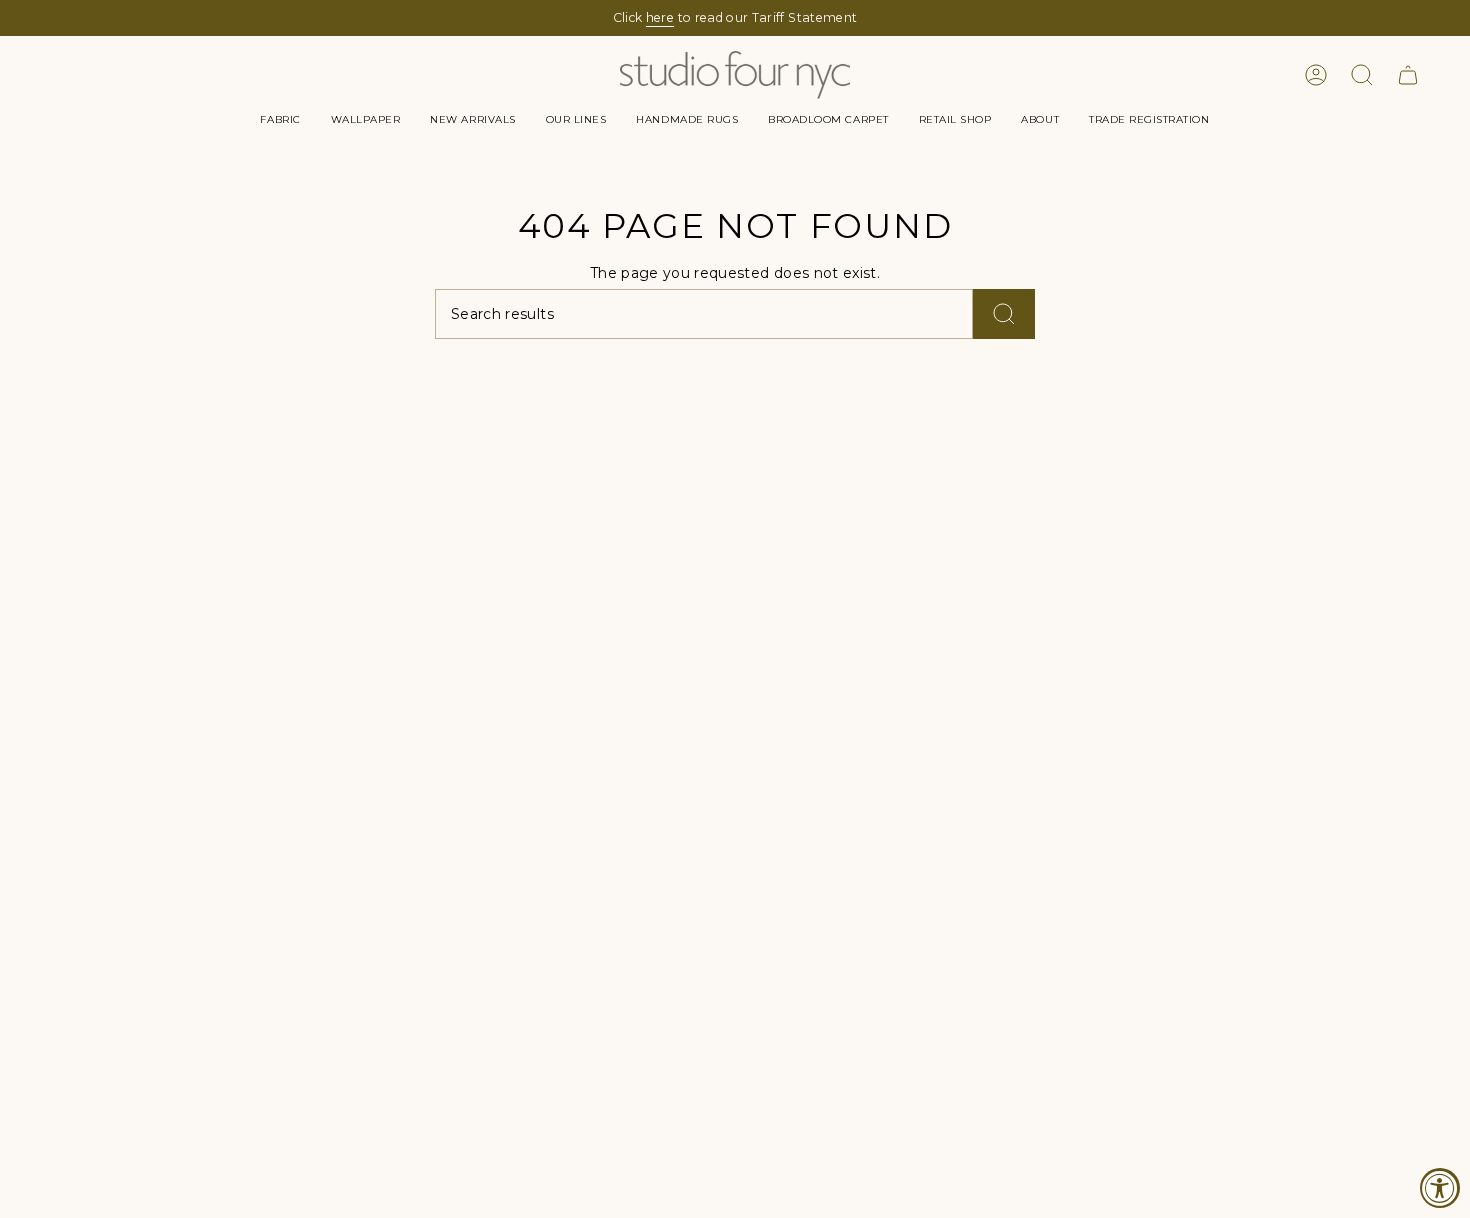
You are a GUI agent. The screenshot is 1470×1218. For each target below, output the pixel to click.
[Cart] (1408, 75)
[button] (280, 120)
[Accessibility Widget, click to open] (1440, 1188)
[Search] (1004, 314)
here (660, 17)
